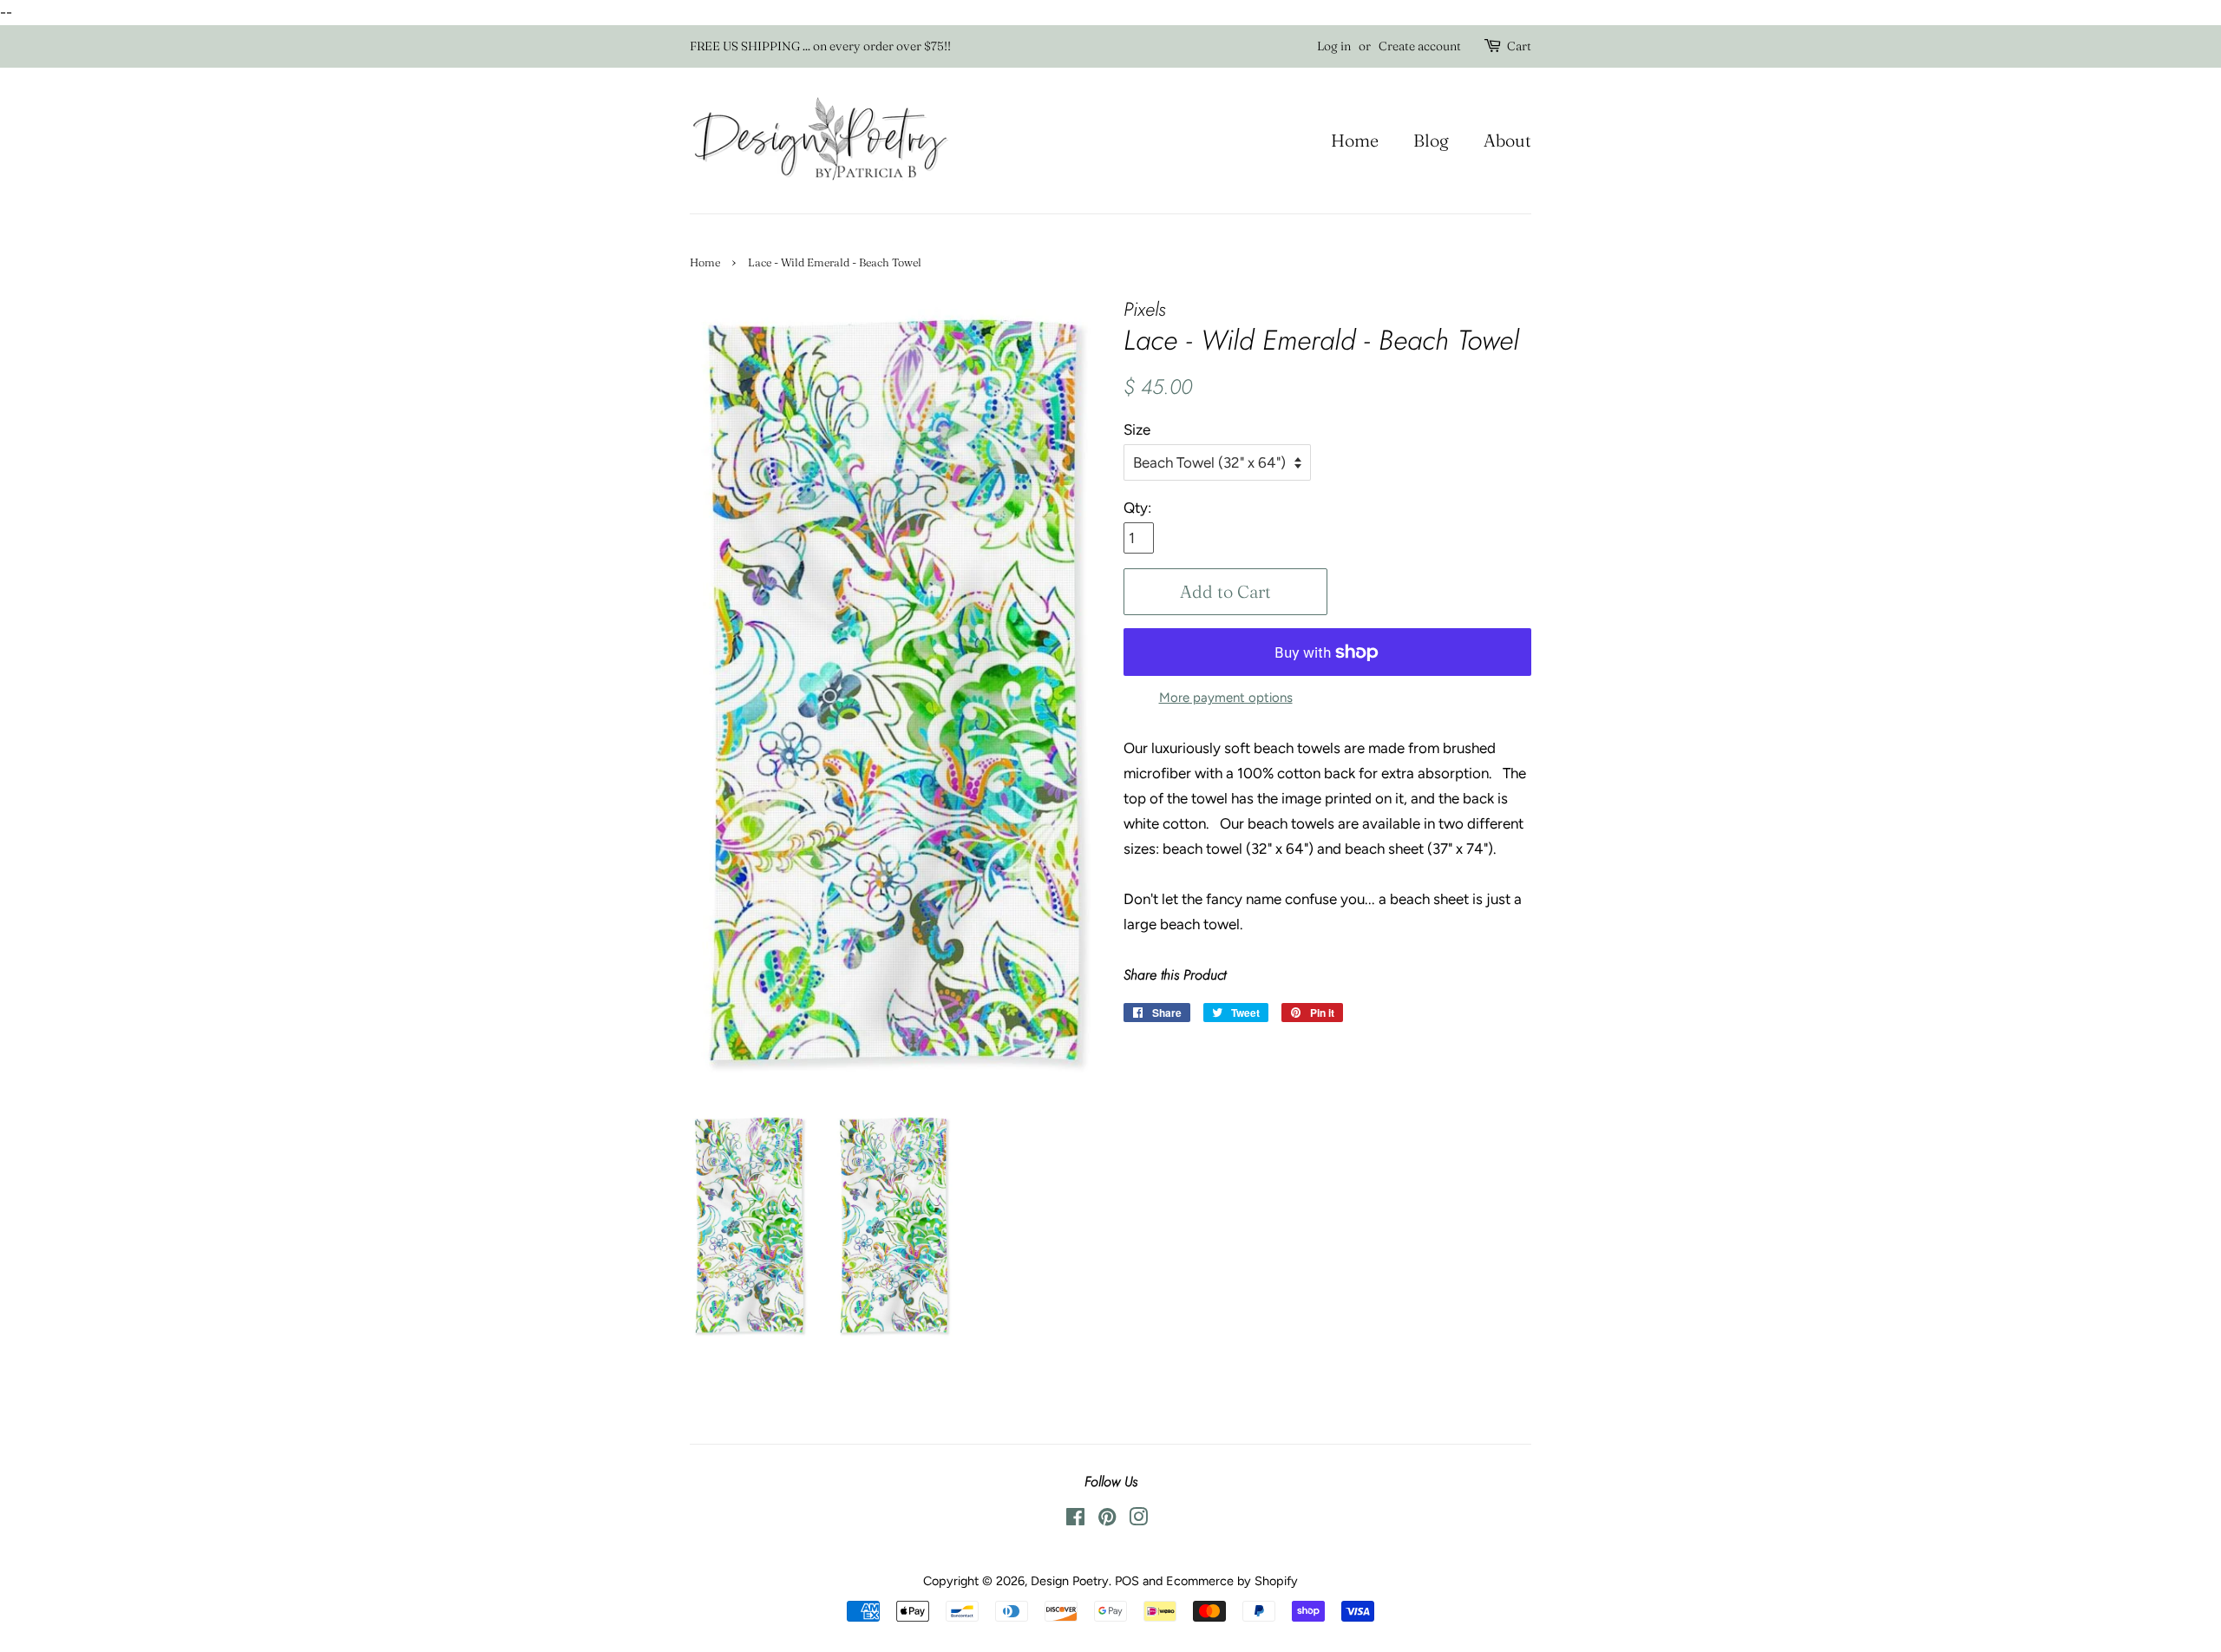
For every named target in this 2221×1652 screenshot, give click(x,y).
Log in (1334, 46)
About (1507, 140)
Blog (1431, 140)
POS (1127, 1581)
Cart (1519, 46)
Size (1137, 429)
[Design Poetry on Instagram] (1138, 1520)
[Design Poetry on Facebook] (1075, 1520)
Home (1355, 140)
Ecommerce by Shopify (1232, 1581)
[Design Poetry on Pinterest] (1107, 1520)
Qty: (1137, 508)
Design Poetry (1070, 1581)
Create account (1420, 46)
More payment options (1226, 698)
